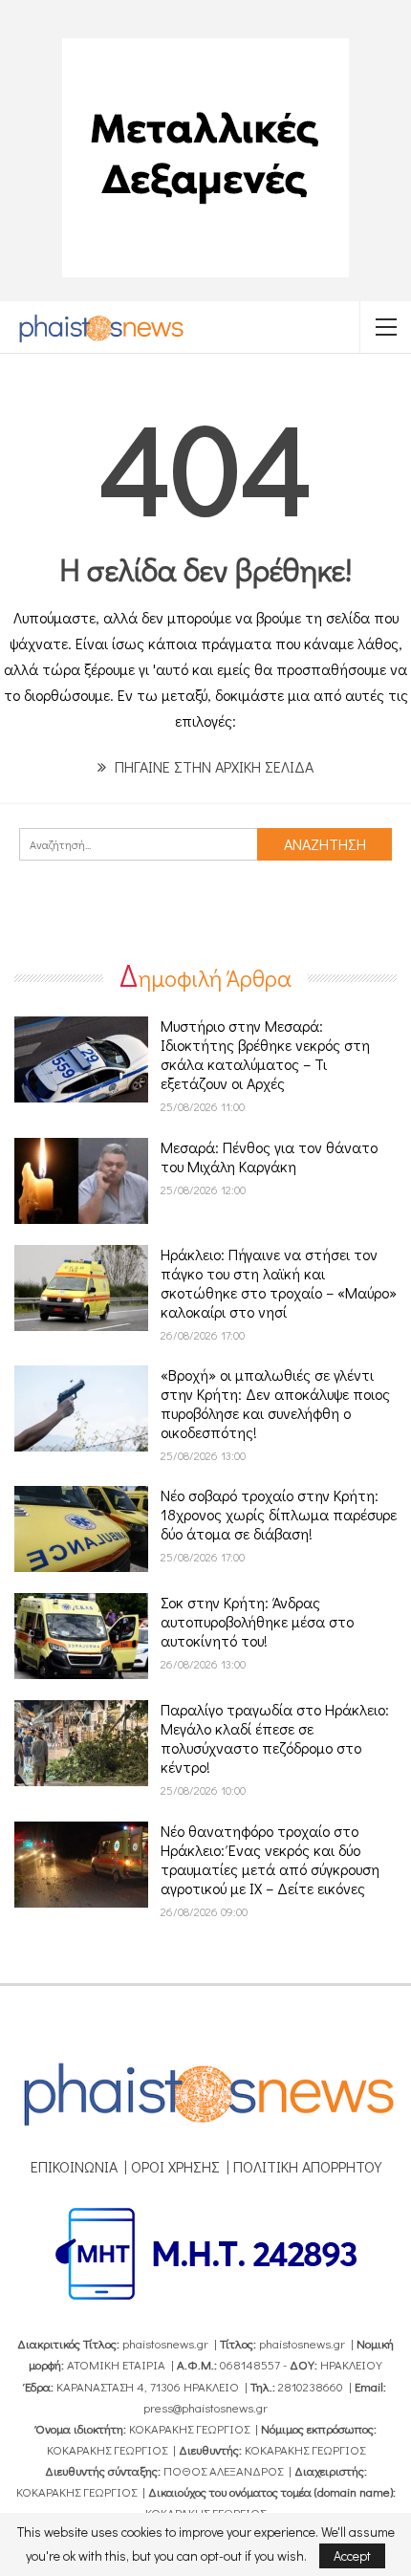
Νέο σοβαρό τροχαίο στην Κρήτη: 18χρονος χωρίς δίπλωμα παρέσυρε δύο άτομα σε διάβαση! (279, 1514)
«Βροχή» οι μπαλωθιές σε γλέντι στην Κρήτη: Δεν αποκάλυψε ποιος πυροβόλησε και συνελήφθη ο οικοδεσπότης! (275, 1403)
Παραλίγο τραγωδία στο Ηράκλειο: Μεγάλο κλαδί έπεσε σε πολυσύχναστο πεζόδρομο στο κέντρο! (275, 1738)
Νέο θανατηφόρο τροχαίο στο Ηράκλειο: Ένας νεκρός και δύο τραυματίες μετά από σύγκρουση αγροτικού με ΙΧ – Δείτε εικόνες (270, 1859)
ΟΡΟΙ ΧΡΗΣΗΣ (175, 2166)
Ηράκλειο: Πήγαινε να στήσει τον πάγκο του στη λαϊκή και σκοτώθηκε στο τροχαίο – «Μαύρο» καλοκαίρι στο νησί (279, 1283)
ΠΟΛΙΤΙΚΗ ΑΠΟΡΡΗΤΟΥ (307, 2166)
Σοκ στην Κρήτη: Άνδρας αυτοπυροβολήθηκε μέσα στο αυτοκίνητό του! (257, 1621)
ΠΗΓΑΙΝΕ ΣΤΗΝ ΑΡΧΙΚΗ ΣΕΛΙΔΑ (212, 766)
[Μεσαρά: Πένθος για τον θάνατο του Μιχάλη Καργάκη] (81, 1181)
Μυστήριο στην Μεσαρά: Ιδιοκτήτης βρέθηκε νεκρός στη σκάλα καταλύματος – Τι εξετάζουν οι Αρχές (265, 1054)
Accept (352, 2555)
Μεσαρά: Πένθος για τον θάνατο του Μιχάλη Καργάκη (269, 1157)
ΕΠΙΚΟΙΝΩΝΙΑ (74, 2166)
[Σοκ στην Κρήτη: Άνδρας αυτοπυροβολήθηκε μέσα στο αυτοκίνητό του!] (81, 1636)
